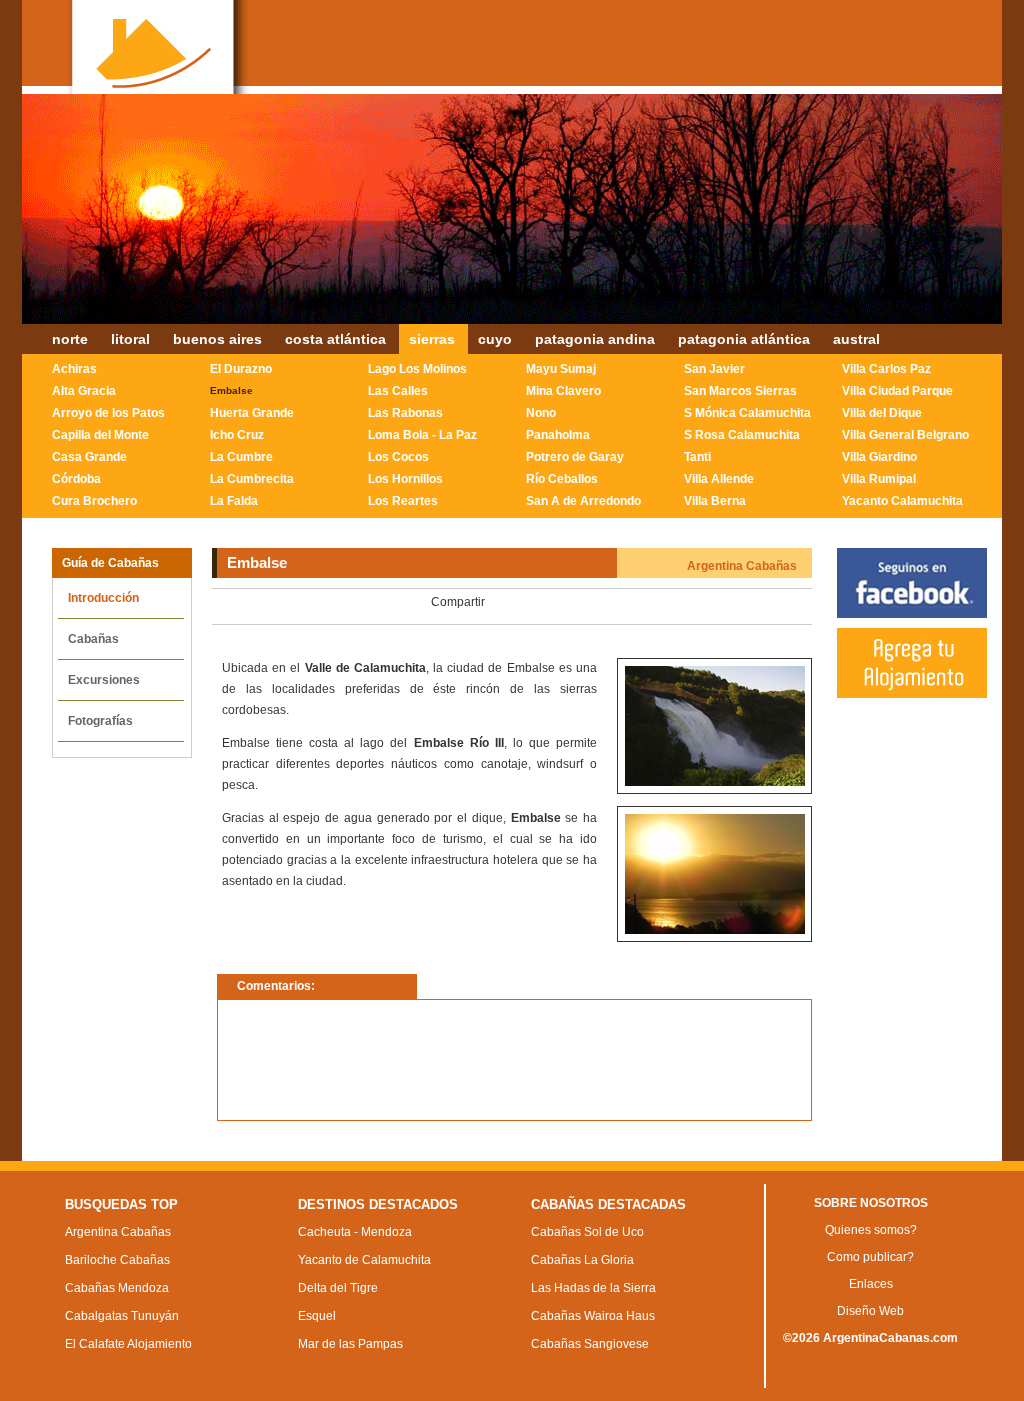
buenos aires (217, 339)
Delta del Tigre (338, 1288)
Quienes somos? (871, 1230)
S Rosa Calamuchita (742, 435)
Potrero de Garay (575, 457)
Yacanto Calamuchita (902, 501)
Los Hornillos (405, 479)
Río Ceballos (562, 479)
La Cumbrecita (252, 479)
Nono (541, 413)
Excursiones (104, 680)
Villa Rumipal (879, 479)
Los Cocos (398, 457)
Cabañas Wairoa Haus (593, 1316)
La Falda (234, 501)
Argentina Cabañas (118, 1232)
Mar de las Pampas (350, 1344)
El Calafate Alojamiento (128, 1344)
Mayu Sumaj (561, 369)
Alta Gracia (84, 391)
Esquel (317, 1316)
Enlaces (871, 1284)
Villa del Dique (882, 413)
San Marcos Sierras (740, 391)
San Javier (714, 369)
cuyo (495, 339)
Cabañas (93, 639)
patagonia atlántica (744, 339)
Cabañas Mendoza (117, 1288)
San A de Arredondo (583, 501)
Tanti (697, 457)
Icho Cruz (237, 435)
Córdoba (76, 479)
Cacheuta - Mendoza (355, 1232)
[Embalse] (715, 782)
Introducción (103, 598)
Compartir (458, 602)
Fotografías (100, 721)
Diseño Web (870, 1311)
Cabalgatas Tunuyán (122, 1316)
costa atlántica (335, 339)
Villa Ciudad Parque (897, 391)
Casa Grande (89, 457)
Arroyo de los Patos (108, 413)
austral (856, 339)
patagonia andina (595, 339)
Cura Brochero (94, 501)
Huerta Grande (252, 413)
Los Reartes (403, 501)
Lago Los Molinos (417, 369)
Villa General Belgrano (905, 435)
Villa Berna (715, 501)
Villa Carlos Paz (886, 369)
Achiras (74, 369)
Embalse (231, 390)
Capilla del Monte (100, 435)
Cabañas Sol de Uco (587, 1232)
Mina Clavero (563, 391)
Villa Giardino (879, 457)
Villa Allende (719, 479)
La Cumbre (241, 457)
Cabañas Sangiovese (590, 1344)
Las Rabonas (405, 413)
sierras (432, 339)
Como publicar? (870, 1257)
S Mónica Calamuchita (747, 413)
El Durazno (241, 369)
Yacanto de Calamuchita (364, 1260)
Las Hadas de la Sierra (593, 1288)
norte (70, 339)
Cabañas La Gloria (582, 1260)
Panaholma (558, 435)
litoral (130, 339)
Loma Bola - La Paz (422, 435)
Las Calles (398, 391)
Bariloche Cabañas (117, 1260)
